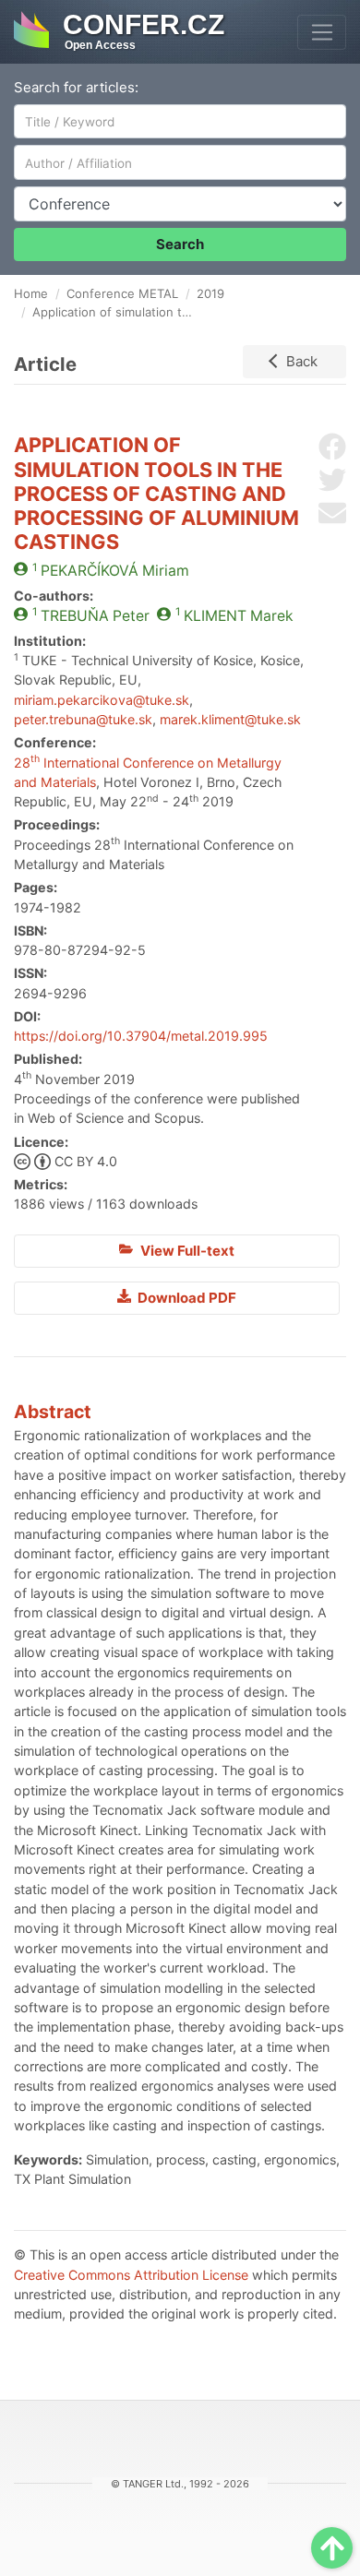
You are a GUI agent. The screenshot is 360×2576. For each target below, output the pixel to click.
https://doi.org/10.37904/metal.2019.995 (141, 1036)
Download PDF (186, 1298)
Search (180, 244)
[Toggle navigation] (322, 32)
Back (302, 361)
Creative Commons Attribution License (131, 2275)
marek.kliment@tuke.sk (230, 719)
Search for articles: (76, 87)
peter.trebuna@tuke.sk (83, 719)
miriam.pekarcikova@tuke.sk (102, 700)
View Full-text (186, 1251)
